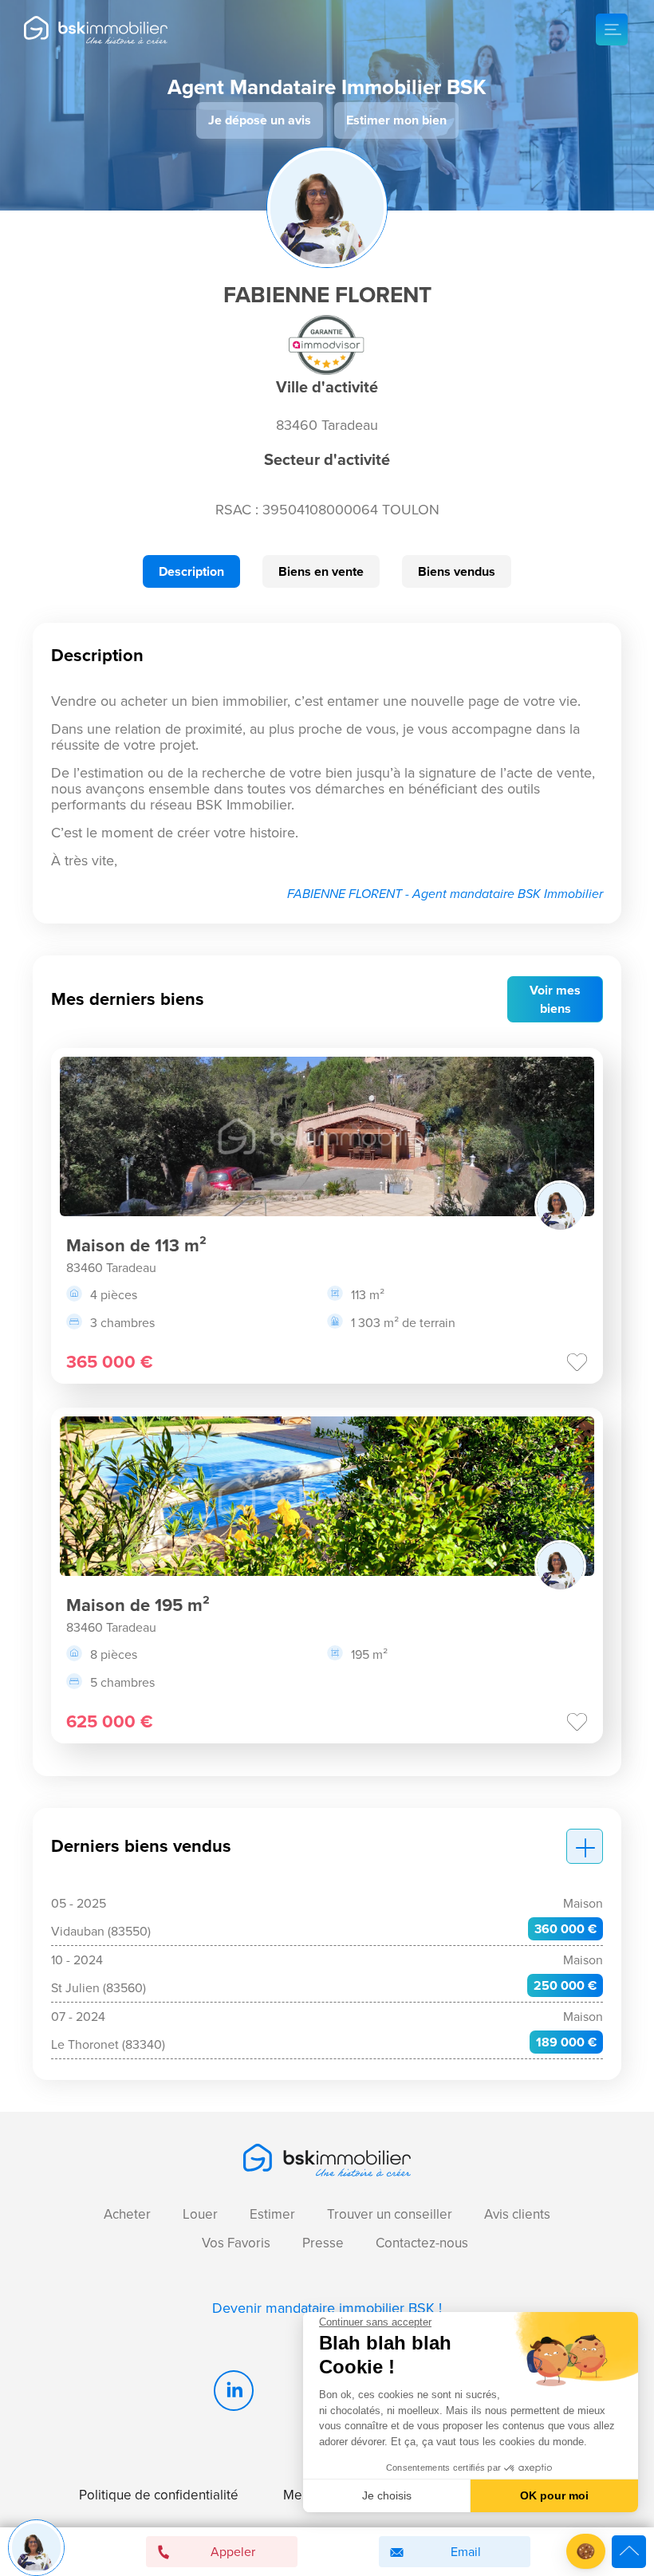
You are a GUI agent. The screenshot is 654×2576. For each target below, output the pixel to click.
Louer (200, 2214)
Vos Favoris (236, 2243)
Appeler (233, 2552)
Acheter (127, 2214)
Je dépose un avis (260, 120)
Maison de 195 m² (138, 1605)
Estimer (272, 2214)
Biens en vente (321, 571)
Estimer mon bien (396, 120)
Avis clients (517, 2214)
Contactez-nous (422, 2243)
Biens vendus (457, 571)
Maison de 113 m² (136, 1245)
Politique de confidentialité (159, 2495)
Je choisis (387, 2495)
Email (466, 2552)
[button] (586, 2552)
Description (191, 571)
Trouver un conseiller (390, 2214)
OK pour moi (554, 2495)
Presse (323, 2243)
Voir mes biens (555, 999)
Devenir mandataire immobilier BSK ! (327, 2308)
